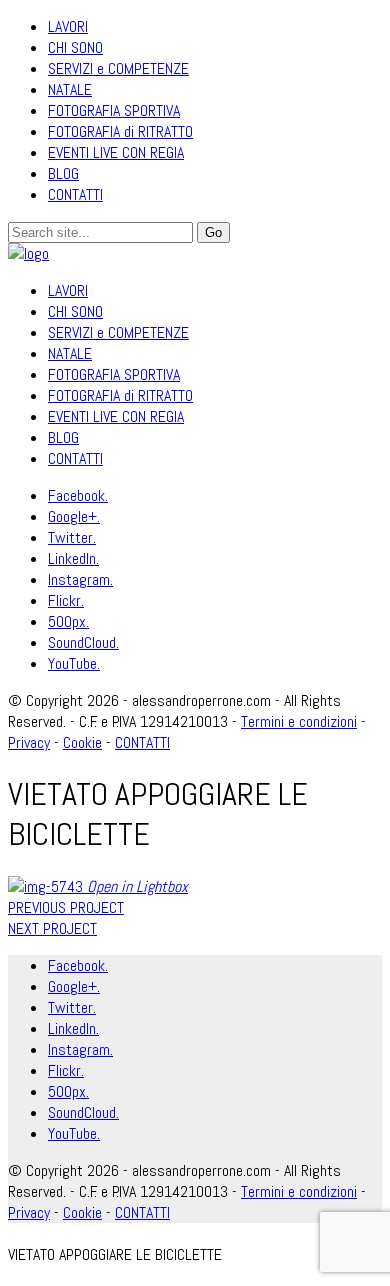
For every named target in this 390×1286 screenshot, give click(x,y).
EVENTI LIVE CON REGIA (116, 152)
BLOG (63, 173)
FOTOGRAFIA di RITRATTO (120, 131)
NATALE (70, 89)
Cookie (82, 1212)
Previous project (66, 907)
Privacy (29, 1212)
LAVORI (68, 26)
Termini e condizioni (299, 721)
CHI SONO (75, 47)
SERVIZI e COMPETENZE (118, 68)
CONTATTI (75, 194)
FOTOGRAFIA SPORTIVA (114, 110)
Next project (52, 928)
